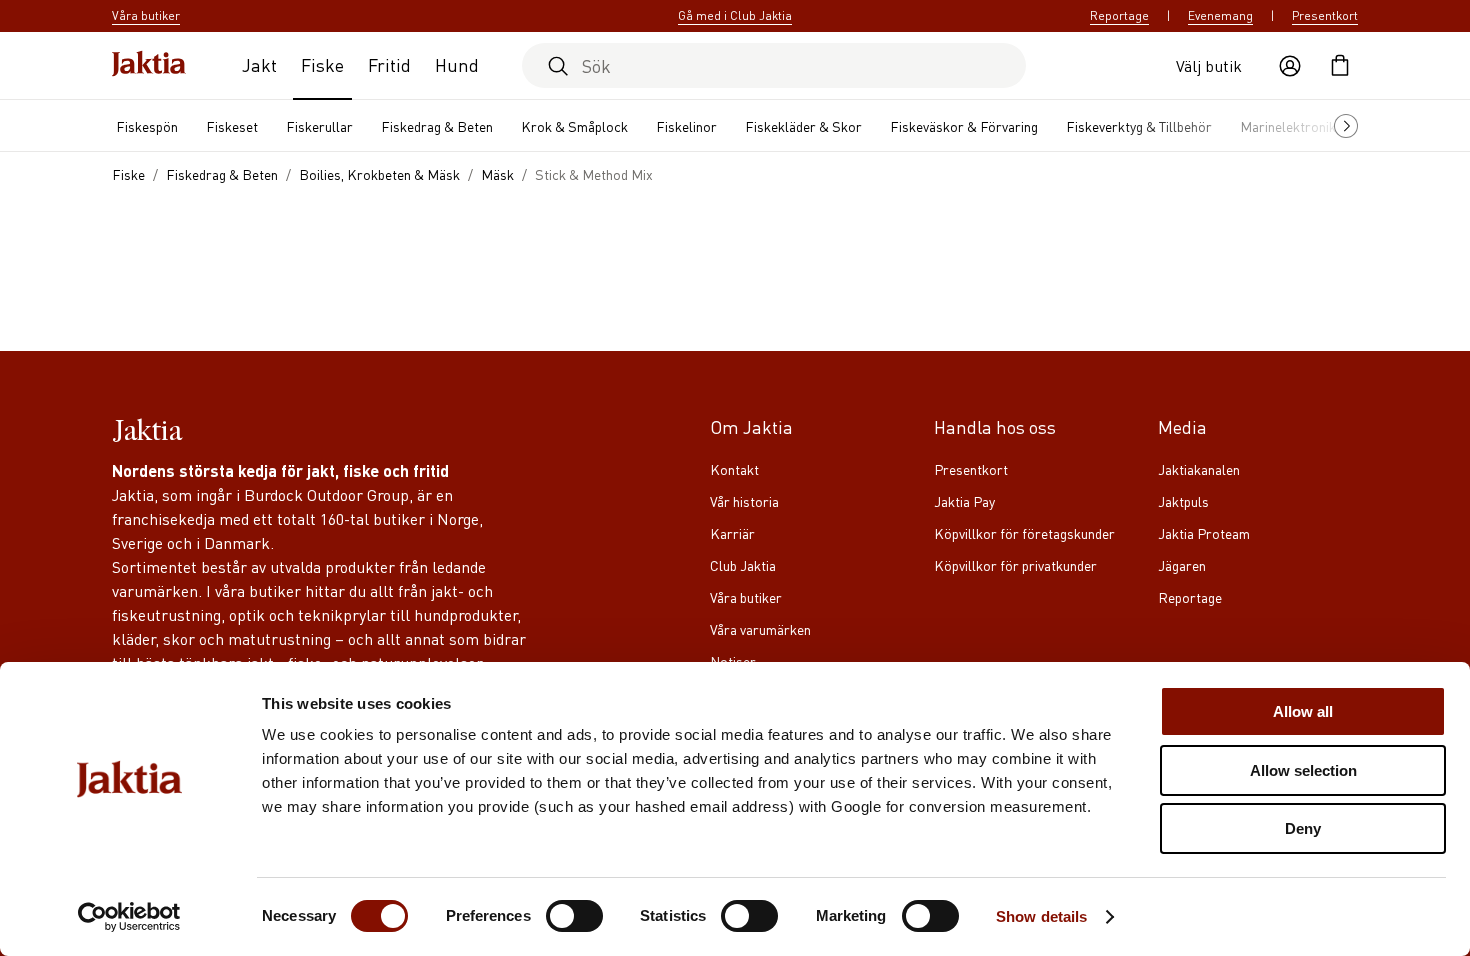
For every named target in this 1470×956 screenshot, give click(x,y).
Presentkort (1325, 15)
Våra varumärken (760, 629)
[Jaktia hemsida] (149, 65)
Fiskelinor (686, 126)
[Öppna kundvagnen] (1340, 66)
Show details (1041, 916)
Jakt (259, 64)
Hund (457, 64)
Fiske (322, 64)
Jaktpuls (1183, 501)
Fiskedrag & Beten (437, 126)
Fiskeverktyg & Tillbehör (1139, 126)
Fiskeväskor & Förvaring (964, 126)
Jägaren (1182, 565)
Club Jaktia (743, 565)
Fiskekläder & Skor (803, 126)
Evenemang (1220, 15)
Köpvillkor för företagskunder (1024, 533)
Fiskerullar (319, 126)
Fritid (389, 64)
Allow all (1303, 711)
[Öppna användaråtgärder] (1290, 66)
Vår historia (744, 501)
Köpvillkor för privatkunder (1015, 565)
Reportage (1119, 15)
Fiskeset (232, 126)
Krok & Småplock (574, 126)
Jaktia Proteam (1204, 533)
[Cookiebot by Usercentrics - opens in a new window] (129, 917)
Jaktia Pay (964, 501)
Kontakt (734, 469)
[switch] (574, 916)
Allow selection (1303, 770)
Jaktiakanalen (1199, 469)
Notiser (733, 661)
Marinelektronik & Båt (1307, 126)
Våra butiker (746, 597)
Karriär (732, 533)
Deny (1303, 828)
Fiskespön (147, 126)
